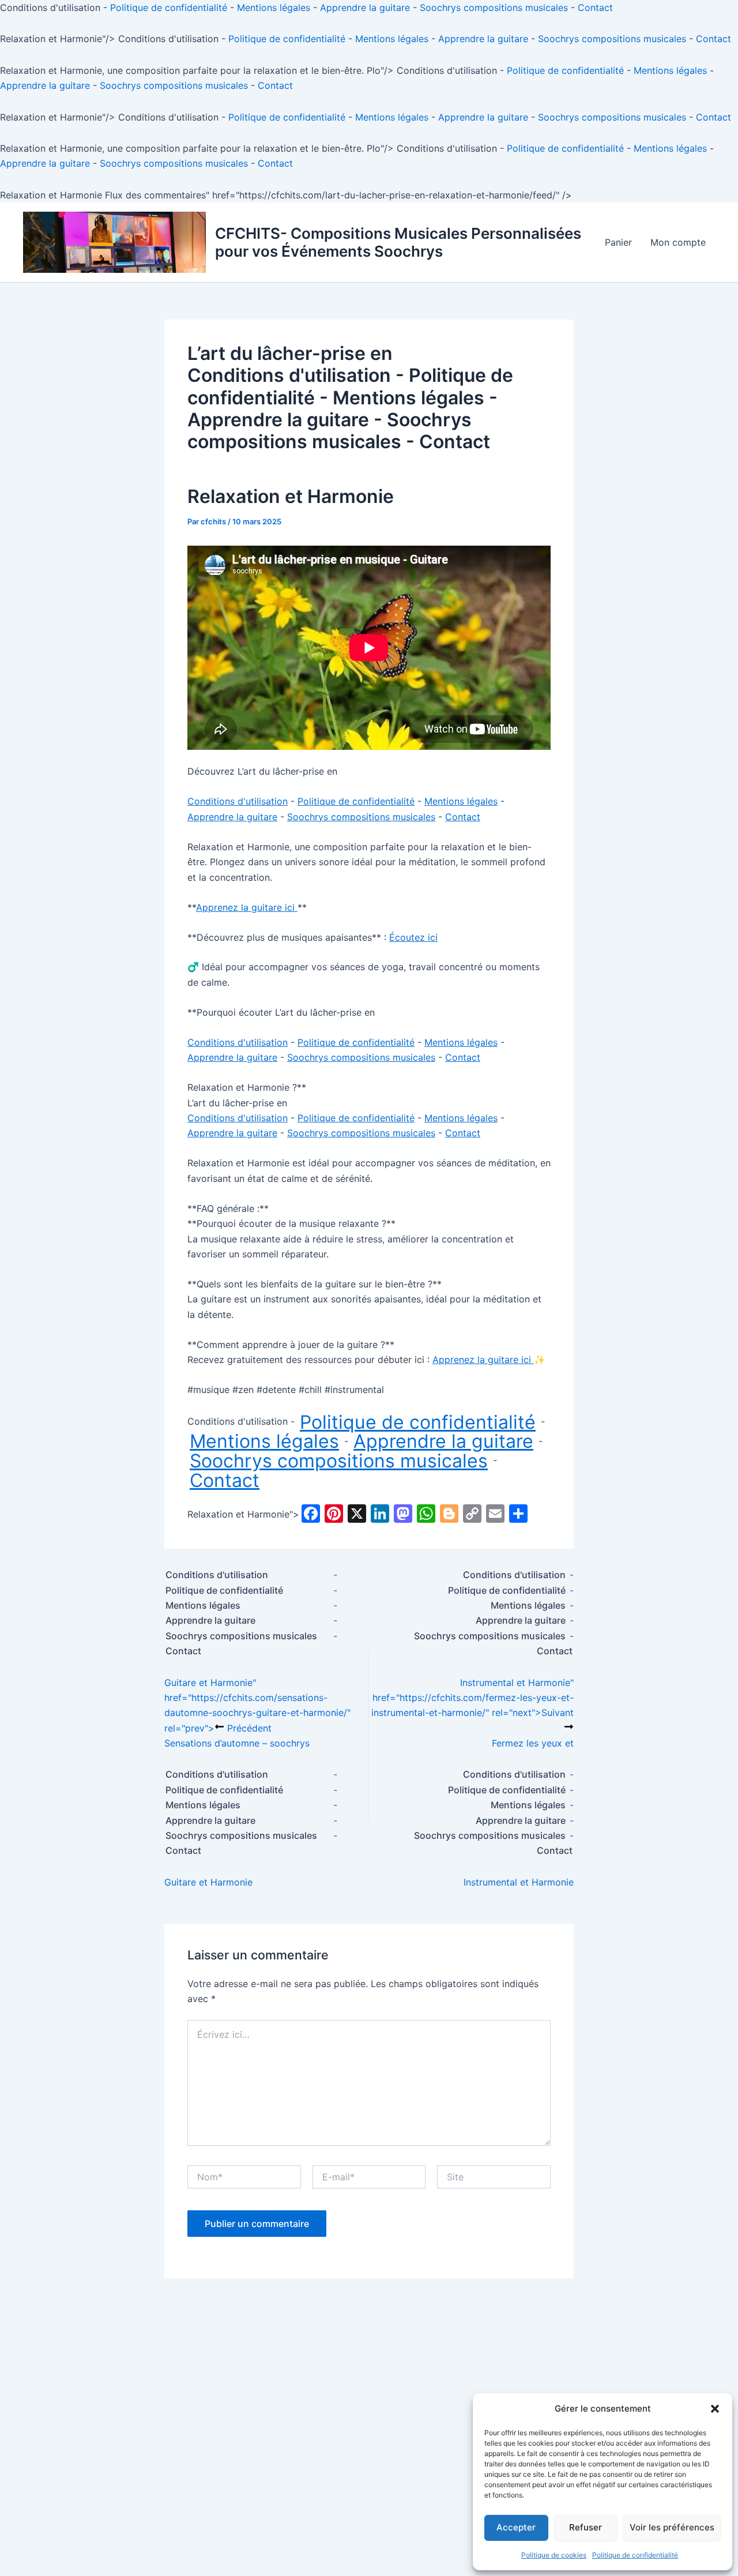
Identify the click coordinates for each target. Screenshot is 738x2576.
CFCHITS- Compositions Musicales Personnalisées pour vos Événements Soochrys (398, 242)
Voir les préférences (672, 2527)
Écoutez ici (413, 937)
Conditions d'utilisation (289, 375)
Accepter (516, 2527)
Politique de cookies (554, 2555)
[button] (715, 2409)
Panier (618, 242)
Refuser (585, 2527)
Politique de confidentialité (635, 2555)
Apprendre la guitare (365, 7)
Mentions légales (274, 7)
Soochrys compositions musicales (494, 7)
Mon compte (678, 242)
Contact (595, 7)
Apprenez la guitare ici (247, 907)
